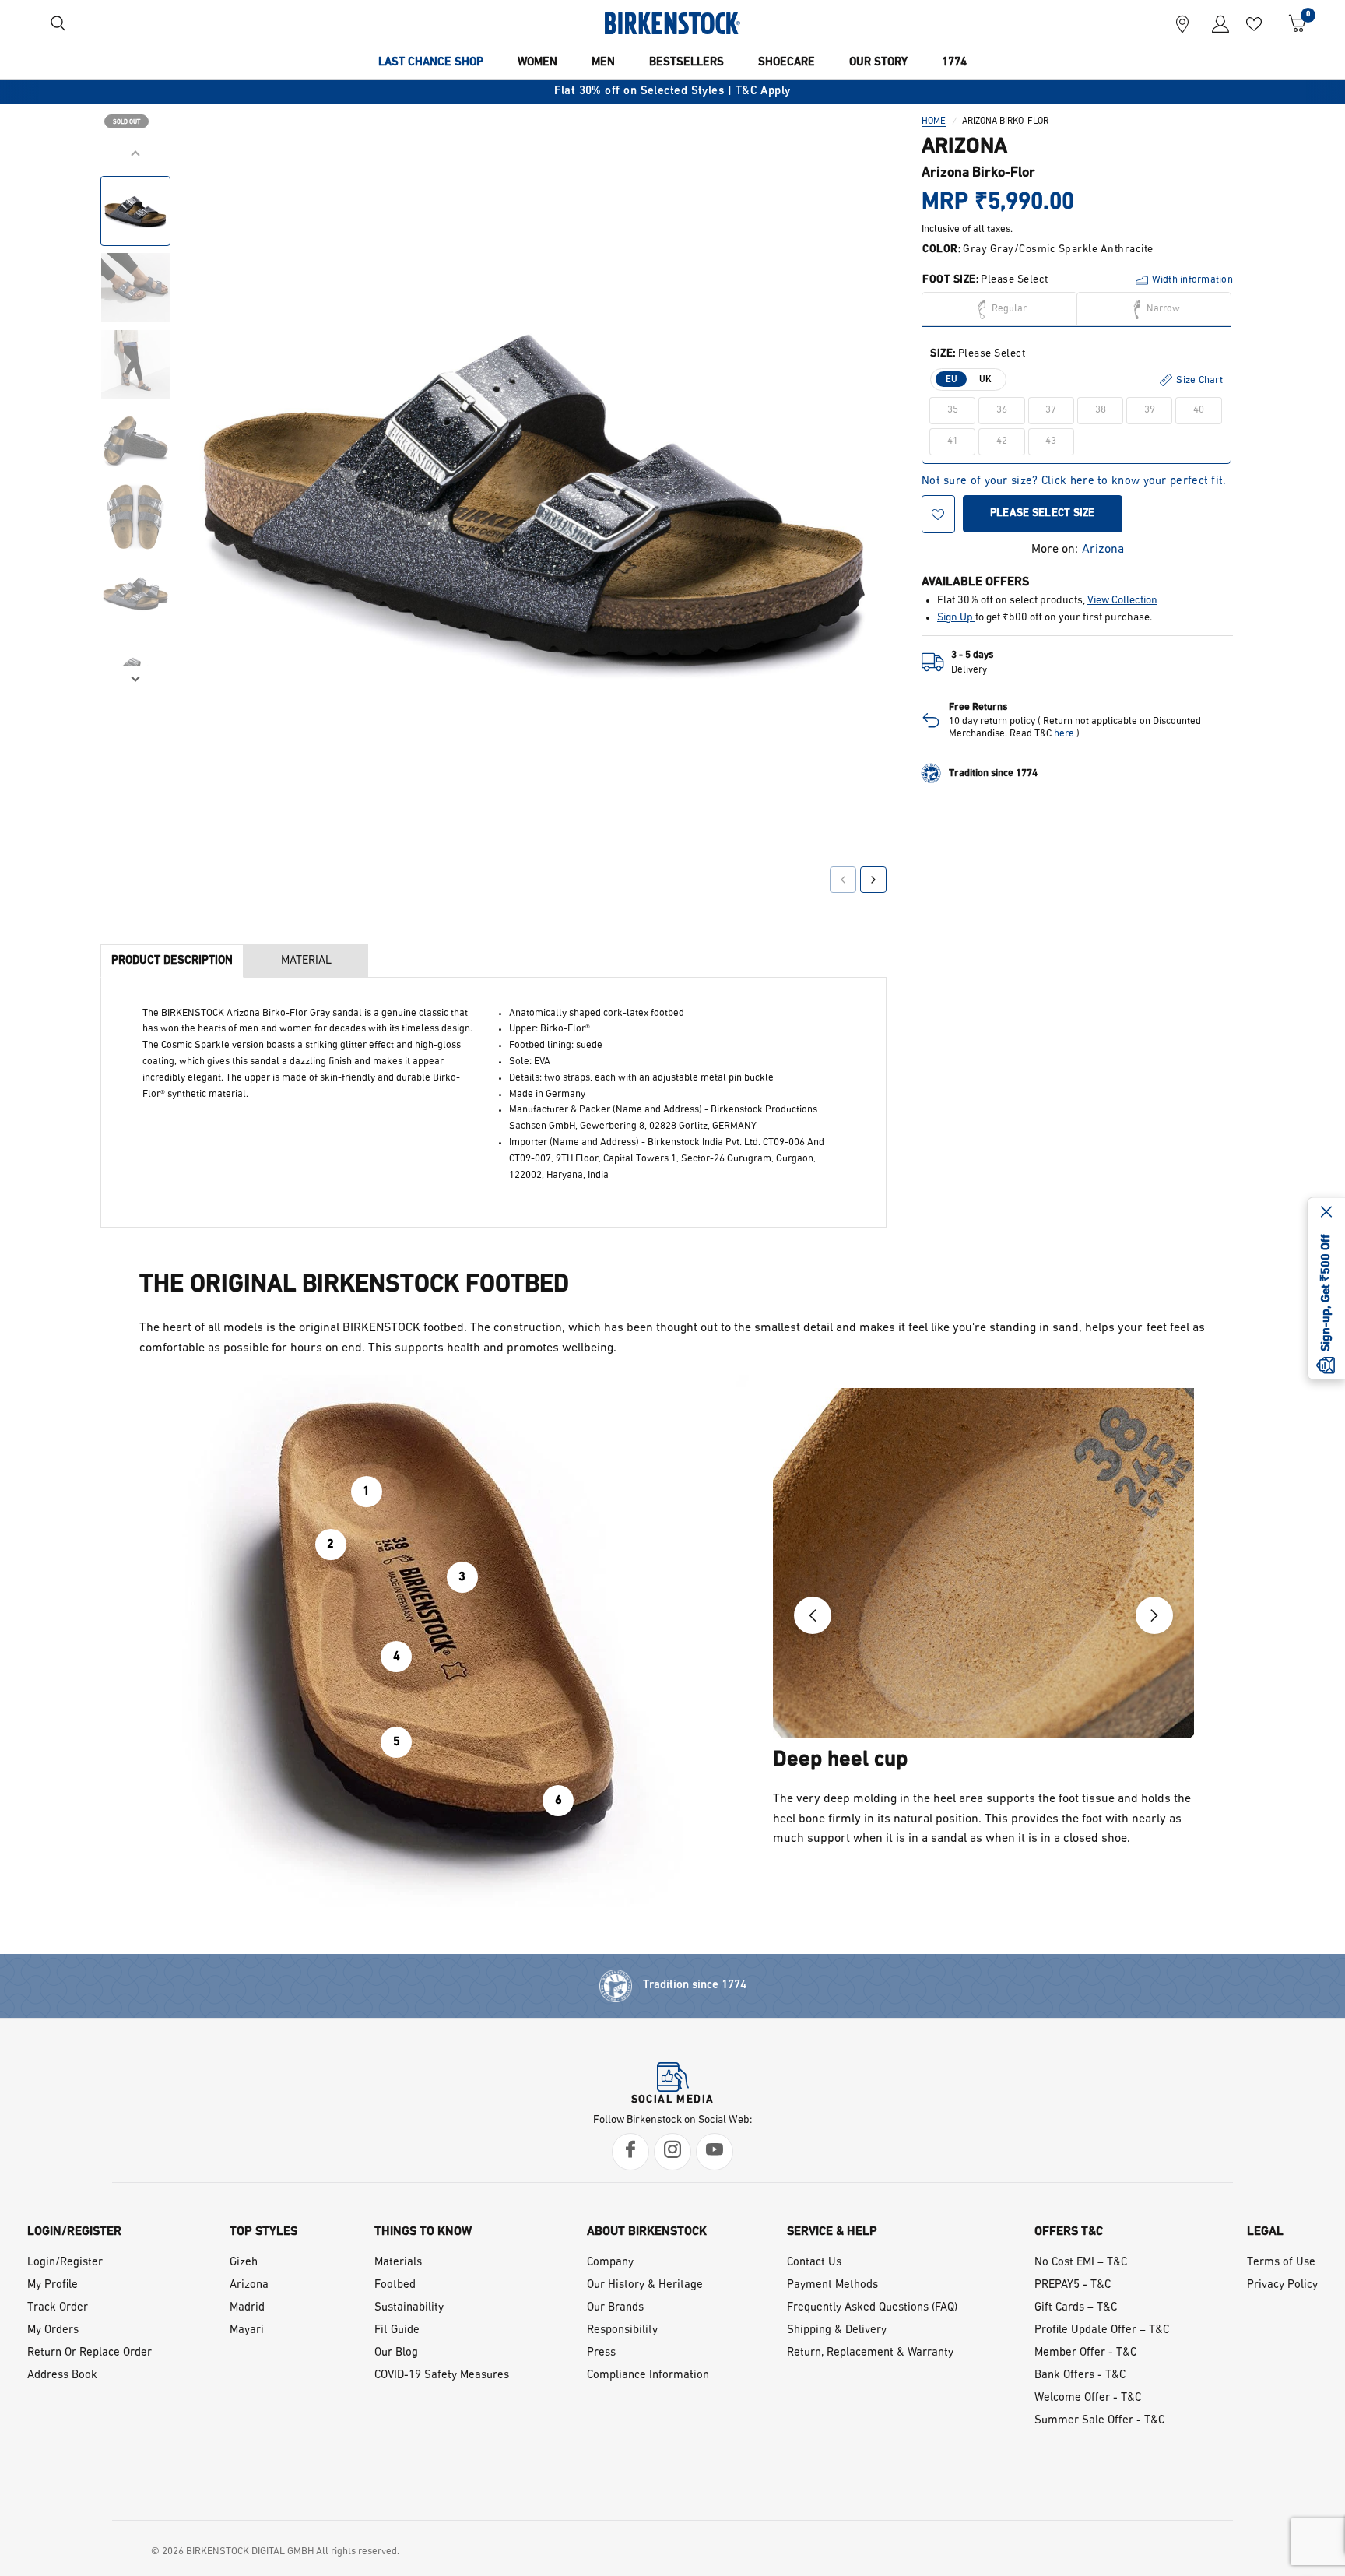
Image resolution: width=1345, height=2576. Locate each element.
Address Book (62, 2376)
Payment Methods (832, 2285)
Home (934, 121)
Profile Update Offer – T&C (1102, 2330)
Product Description (172, 961)
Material (306, 961)
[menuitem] (431, 63)
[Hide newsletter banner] (1326, 1213)
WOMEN (537, 63)
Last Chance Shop (431, 63)
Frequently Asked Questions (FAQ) (872, 2308)
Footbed (395, 2285)
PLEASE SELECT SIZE (1043, 513)
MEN (603, 63)
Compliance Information (648, 2376)
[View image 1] (135, 211)
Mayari (247, 2330)
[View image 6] (135, 593)
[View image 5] (135, 517)
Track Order (58, 2308)
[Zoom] (853, 177)
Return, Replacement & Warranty (870, 2353)
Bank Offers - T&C (1080, 2376)
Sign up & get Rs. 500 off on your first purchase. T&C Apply (694, 91)
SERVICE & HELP (832, 2232)
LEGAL (1265, 2232)
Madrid (247, 2308)
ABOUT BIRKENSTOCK (647, 2232)
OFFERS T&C (1069, 2232)
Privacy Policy (1282, 2285)
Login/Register (65, 2263)
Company (610, 2263)
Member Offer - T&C (1085, 2353)
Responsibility (622, 2330)
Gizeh (244, 2263)
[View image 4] (135, 441)
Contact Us (814, 2263)
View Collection (1122, 601)
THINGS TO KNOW (423, 2232)
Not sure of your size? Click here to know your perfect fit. (1074, 481)
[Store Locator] (1182, 23)
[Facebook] (630, 2152)
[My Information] (1215, 23)
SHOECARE (787, 63)
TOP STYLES (263, 2232)
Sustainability (409, 2308)
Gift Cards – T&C (1076, 2308)
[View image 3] (135, 364)
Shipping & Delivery (837, 2330)
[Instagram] (672, 2152)
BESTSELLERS (687, 63)
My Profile (53, 2285)
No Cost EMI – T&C (1081, 2263)
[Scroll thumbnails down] (135, 677)
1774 (954, 63)
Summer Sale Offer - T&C (1099, 2421)
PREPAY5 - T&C (1073, 2285)
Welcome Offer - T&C (1088, 2398)
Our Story (878, 63)
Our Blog (396, 2353)
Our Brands (615, 2308)
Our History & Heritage (645, 2285)
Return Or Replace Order (90, 2353)
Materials (398, 2263)
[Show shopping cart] (1292, 23)
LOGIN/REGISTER (74, 2232)
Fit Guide (397, 2330)
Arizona (1103, 550)
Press (601, 2353)
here (1064, 734)
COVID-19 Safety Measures (442, 2376)
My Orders (53, 2330)
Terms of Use (1281, 2263)
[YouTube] (715, 2152)
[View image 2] (135, 288)
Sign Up (956, 618)
